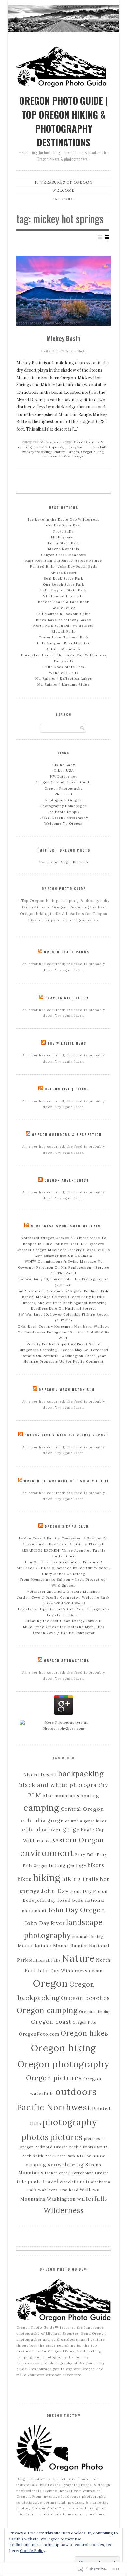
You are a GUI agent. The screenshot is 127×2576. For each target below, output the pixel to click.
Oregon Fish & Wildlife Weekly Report (67, 1435)
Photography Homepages (63, 806)
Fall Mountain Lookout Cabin (64, 614)
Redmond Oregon (51, 2147)
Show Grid (100, 237)
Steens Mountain (64, 549)
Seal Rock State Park (63, 579)
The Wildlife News (67, 1043)
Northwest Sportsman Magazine (67, 1226)
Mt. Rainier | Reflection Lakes (64, 679)
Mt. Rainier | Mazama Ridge (63, 684)
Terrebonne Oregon (90, 2173)
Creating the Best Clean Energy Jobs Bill (63, 1621)
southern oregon (72, 456)
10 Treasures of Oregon (68, 7)
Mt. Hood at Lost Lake (64, 596)
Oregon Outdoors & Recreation (67, 1134)
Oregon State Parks (67, 952)
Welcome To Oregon (63, 824)
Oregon (73, 452)
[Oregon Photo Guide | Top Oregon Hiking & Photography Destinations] (63, 17)
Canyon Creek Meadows (63, 555)
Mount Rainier (35, 1946)
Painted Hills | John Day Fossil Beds (64, 567)
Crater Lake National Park (64, 637)
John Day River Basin (64, 525)
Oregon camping (47, 2010)
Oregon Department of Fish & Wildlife (67, 1481)
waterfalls (92, 2199)
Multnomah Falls (45, 1960)
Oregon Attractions (67, 1661)
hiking (38, 447)
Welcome (95, 7)
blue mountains (61, 1796)
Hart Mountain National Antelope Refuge (64, 561)
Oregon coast (51, 2022)
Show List (107, 237)
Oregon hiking (92, 452)
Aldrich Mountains (63, 649)
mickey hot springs (37, 452)
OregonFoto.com (39, 2034)
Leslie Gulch (64, 608)
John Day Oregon (77, 1910)
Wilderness (64, 2210)
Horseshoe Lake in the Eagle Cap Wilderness (64, 655)
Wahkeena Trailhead (58, 2190)
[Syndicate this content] (40, 952)
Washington (61, 2199)
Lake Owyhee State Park (63, 590)
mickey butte (98, 447)
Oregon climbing (95, 2012)
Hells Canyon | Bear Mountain (64, 643)
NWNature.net (63, 776)
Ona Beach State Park (64, 584)
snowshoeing (66, 2164)
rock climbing (83, 2147)
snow (84, 2155)
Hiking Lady (64, 765)
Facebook (108, 11)
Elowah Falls (63, 631)
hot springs (54, 447)
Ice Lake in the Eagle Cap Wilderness (64, 519)
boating (90, 1796)
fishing (57, 1865)
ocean (96, 1971)
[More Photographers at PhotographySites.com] (63, 1728)
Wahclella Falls (64, 673)
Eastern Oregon (78, 1840)
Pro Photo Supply (63, 812)
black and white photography (64, 1785)
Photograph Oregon (63, 800)
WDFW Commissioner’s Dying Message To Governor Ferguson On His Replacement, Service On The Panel (64, 1267)
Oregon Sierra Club (67, 1526)
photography (70, 2122)
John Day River (45, 1923)
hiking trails (80, 1879)
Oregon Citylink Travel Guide (64, 782)
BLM (100, 442)
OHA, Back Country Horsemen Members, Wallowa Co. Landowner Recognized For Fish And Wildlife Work (64, 1332)
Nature (60, 452)
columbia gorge (42, 1820)
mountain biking (88, 1937)
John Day (55, 1891)
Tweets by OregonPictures (64, 862)
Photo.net (64, 794)
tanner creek (57, 2173)
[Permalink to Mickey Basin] (63, 291)
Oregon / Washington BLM (67, 1390)
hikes (25, 1879)
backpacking (81, 1774)
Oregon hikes (85, 2033)
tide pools (29, 2182)
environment (47, 1853)
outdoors (49, 456)
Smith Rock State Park (63, 667)
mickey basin (75, 447)
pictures (66, 2137)
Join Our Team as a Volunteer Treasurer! (63, 1562)
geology (77, 1865)
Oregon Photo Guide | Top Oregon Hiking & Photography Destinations (63, 121)
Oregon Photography (63, 788)
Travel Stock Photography (63, 818)
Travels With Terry (67, 998)
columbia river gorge (51, 1829)
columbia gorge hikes (86, 1821)
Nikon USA (64, 771)
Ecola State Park (64, 543)
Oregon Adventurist (67, 1180)
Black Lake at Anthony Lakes (63, 620)
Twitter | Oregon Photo (64, 850)
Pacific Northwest (54, 2107)
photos (35, 2137)
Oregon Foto (85, 2022)
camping (25, 447)
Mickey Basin (63, 338)
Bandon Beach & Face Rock (64, 602)
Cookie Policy (33, 2550)
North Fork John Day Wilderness (63, 626)
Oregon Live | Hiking (67, 1089)
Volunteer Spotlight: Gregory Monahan (63, 1592)
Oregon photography (64, 2064)
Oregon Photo (75, 351)
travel (50, 2181)
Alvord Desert (84, 442)
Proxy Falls (63, 531)
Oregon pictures (54, 2078)
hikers (96, 1865)
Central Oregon (82, 1809)
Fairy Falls (64, 661)
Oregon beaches (85, 1998)
